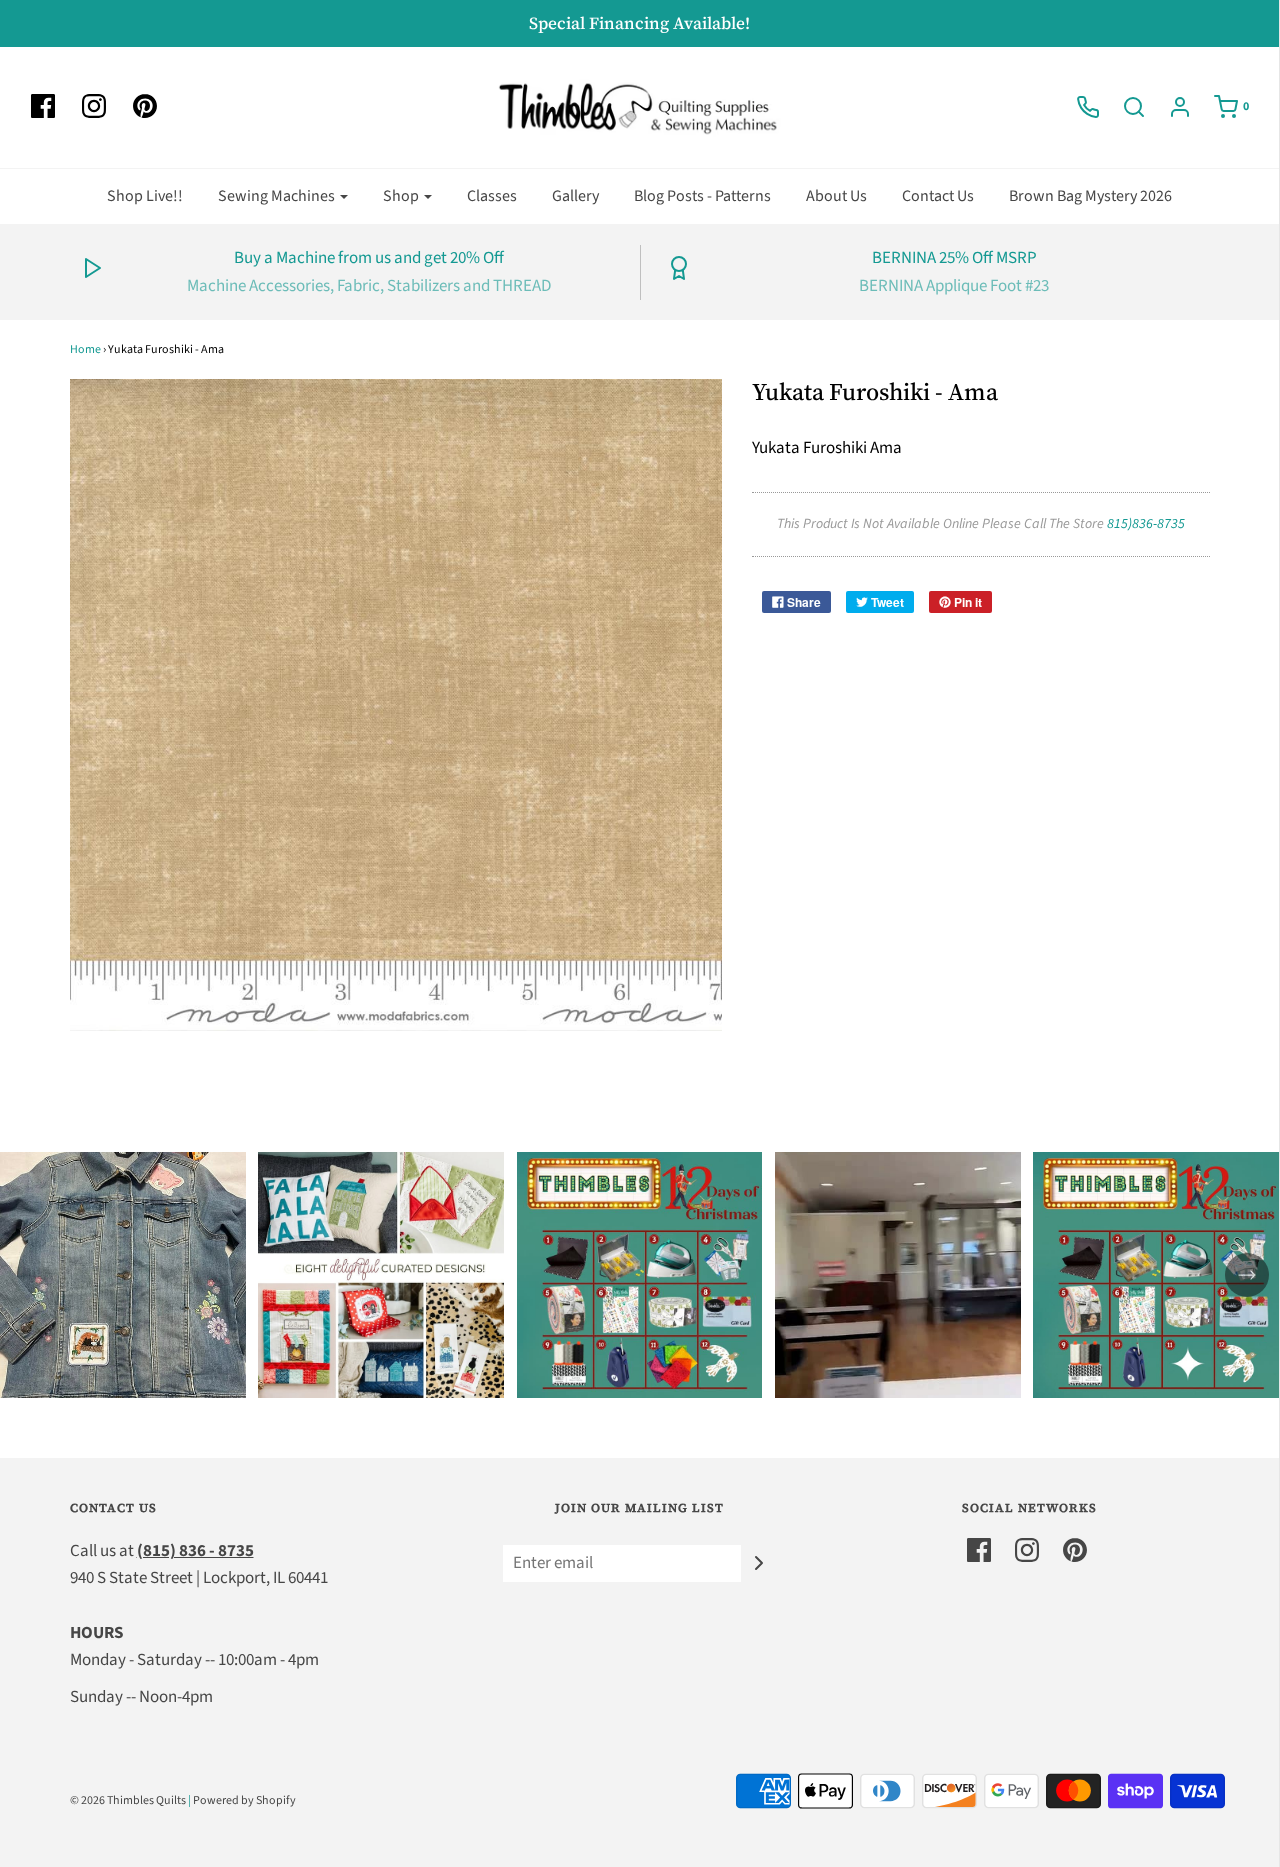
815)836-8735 (1146, 524)
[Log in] (1170, 107)
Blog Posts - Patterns (702, 196)
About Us (836, 196)
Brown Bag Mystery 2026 (1090, 196)
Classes (492, 196)
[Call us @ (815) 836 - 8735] (1078, 107)
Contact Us (938, 196)
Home (85, 349)
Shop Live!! (145, 196)
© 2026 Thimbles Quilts (128, 1800)
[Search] (1124, 107)
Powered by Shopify (244, 1800)
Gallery (575, 196)
